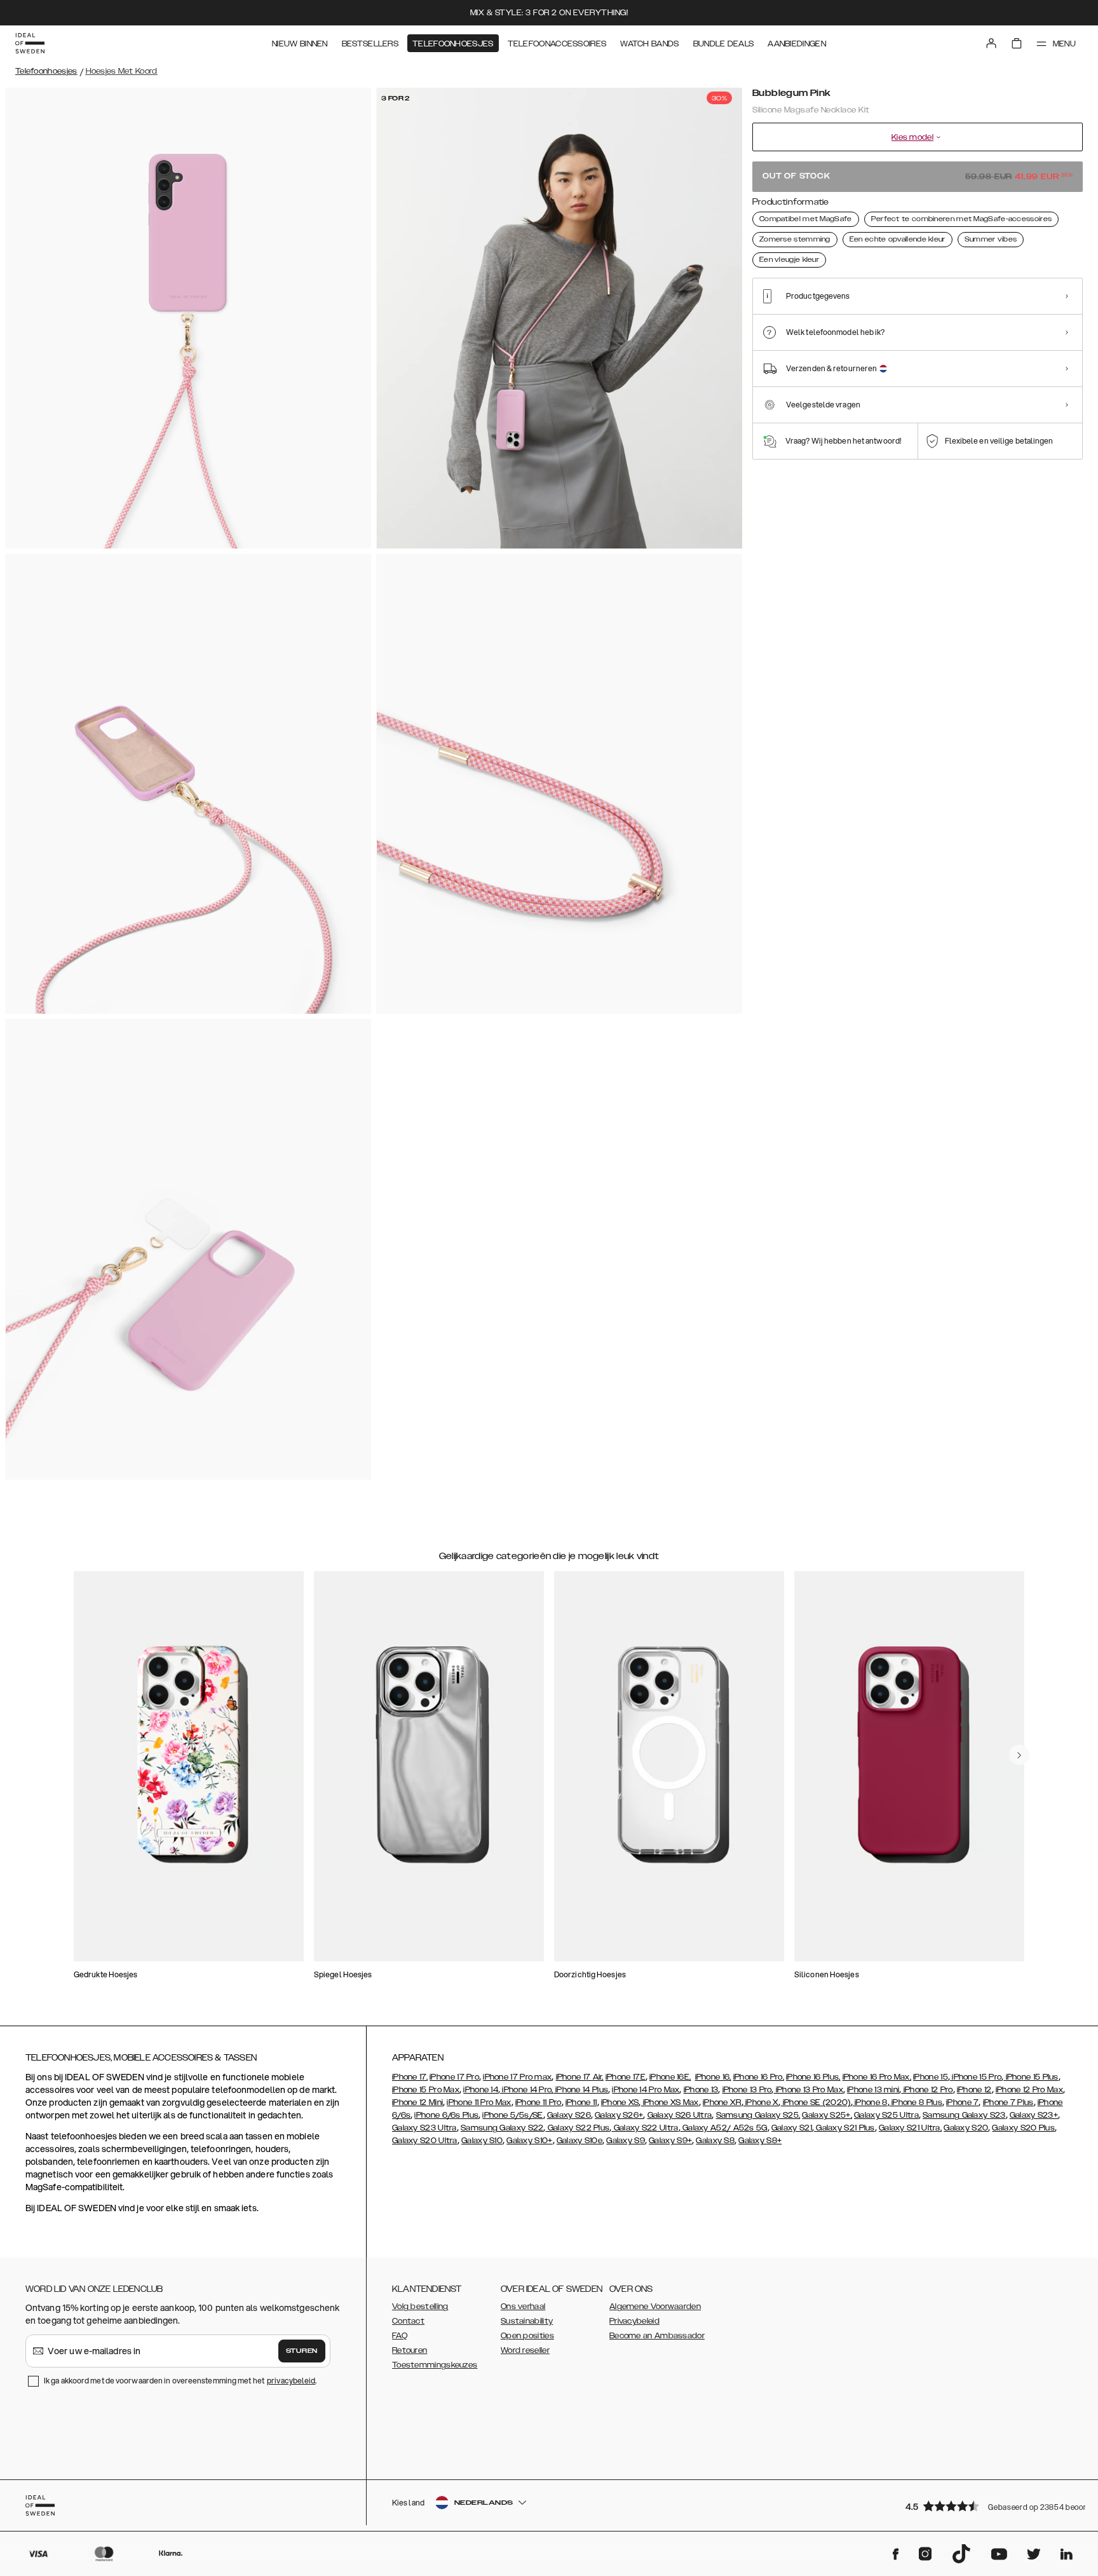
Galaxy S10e (579, 2141)
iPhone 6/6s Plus (446, 2115)
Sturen (302, 2351)
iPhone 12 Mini (417, 2102)
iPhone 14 (481, 2090)
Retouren (410, 2350)
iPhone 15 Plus (1031, 2077)
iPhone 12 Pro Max (1029, 2090)
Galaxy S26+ (619, 2115)
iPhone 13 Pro (747, 2090)
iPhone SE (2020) (816, 2102)
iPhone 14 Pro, (527, 2090)
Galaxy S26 (569, 2115)
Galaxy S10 (482, 2141)
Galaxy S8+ (760, 2141)
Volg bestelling (420, 2307)
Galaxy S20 (966, 2128)
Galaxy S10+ (529, 2141)
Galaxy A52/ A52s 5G (724, 2128)
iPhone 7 (962, 2102)
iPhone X (761, 2102)
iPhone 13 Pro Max (809, 2090)
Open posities (527, 2336)
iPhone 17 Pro (454, 2077)
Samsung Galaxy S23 (964, 2115)
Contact (408, 2321)
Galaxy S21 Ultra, (910, 2128)
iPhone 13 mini (873, 2090)
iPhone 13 (701, 2090)
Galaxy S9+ (670, 2141)
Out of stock (918, 176)
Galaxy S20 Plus (1023, 2128)
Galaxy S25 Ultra (886, 2115)
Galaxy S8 (715, 2141)
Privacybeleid (634, 2321)
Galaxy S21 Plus (844, 2128)
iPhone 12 (974, 2090)
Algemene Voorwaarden (655, 2307)
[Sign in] (991, 43)
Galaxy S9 (626, 2141)
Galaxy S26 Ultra (680, 2115)
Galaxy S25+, (827, 2115)
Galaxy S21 (792, 2128)
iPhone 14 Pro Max (646, 2090)
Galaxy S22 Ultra (645, 2128)
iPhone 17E (626, 2077)
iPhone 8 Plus (916, 2102)
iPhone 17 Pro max (517, 2077)
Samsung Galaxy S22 (502, 2128)
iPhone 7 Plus (1008, 2102)
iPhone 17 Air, (580, 2077)
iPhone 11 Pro (539, 2102)
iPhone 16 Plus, (813, 2077)
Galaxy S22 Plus (578, 2128)
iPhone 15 (931, 2077)
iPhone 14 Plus (581, 2090)
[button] (990, 2506)
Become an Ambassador (657, 2336)
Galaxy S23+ (1034, 2115)
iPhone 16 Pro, (759, 2077)
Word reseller (525, 2350)
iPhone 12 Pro (927, 2090)
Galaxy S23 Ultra (424, 2128)
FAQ (400, 2336)
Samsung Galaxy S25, (758, 2115)
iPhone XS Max (670, 2102)
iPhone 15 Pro (976, 2077)
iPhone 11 (581, 2102)
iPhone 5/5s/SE (512, 2115)
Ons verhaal (523, 2307)
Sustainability (527, 2321)
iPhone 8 (870, 2102)
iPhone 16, (713, 2077)
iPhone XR (722, 2102)
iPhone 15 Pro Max (426, 2090)
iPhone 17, (410, 2077)
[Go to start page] (30, 43)
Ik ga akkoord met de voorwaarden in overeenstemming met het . (180, 2381)
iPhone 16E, (670, 2077)
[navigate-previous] (1019, 1755)
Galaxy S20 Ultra (425, 2141)
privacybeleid (291, 2381)
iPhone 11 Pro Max (479, 2102)
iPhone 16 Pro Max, (877, 2077)
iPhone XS (620, 2102)
